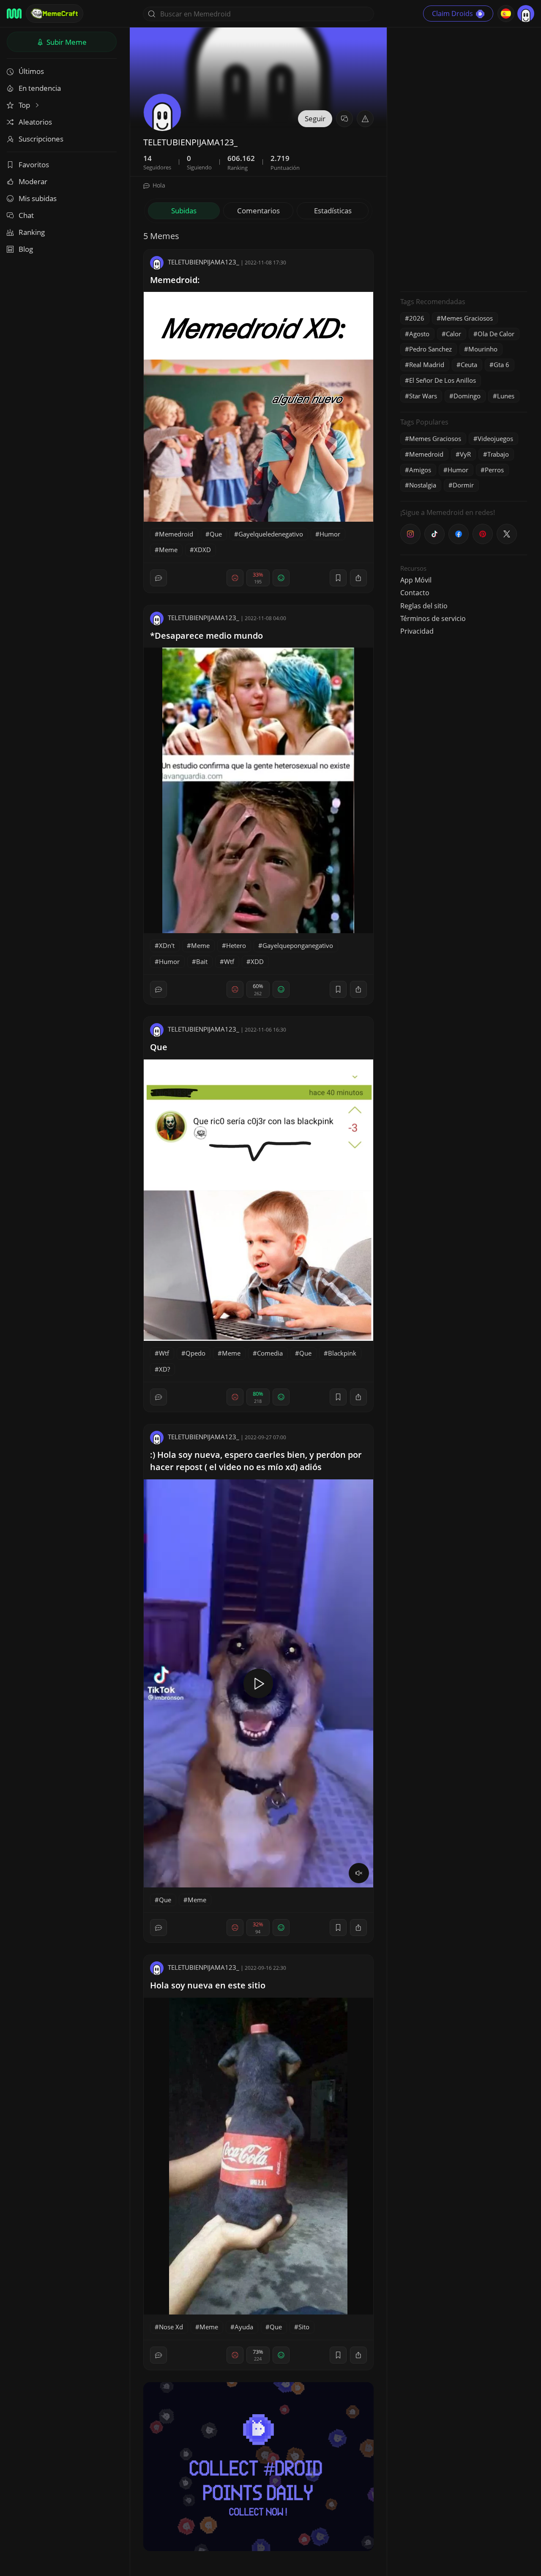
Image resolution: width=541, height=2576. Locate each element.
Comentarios (258, 211)
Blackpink (342, 1353)
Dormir (463, 485)
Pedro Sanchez (430, 349)
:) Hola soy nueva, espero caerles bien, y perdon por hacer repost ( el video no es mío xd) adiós (256, 1461)
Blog (26, 249)
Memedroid (176, 534)
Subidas (184, 211)
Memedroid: (175, 280)
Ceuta (469, 365)
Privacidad (417, 631)
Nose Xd (171, 2327)
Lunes (506, 396)
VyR (465, 454)
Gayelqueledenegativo (271, 534)
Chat (26, 215)
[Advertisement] (464, 158)
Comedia (270, 1353)
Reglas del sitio (424, 606)
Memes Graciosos (467, 318)
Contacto (415, 593)
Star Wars (423, 396)
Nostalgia (423, 485)
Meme (168, 550)
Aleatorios (35, 122)
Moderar (33, 181)
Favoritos (34, 165)
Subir (66, 42)
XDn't (167, 945)
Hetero (236, 945)
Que (216, 534)
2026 (417, 318)
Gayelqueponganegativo (298, 945)
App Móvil (416, 580)
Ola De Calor (496, 334)
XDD (257, 961)
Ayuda (244, 2327)
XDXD (202, 550)
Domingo (467, 396)
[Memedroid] (14, 14)
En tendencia (40, 88)
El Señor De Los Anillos (443, 380)
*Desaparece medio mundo (206, 636)
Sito (304, 2327)
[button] (365, 119)
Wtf (229, 961)
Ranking (32, 232)
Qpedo (195, 1353)
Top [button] (25, 105)
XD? (164, 1369)
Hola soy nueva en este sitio (208, 1985)
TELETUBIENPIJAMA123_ (204, 262)
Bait (202, 961)
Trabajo (498, 454)
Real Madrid (427, 365)
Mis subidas (38, 198)
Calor (454, 334)
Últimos (31, 71)
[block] (358, 578)
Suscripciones (41, 139)
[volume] (359, 1873)
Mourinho (483, 349)
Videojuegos (495, 438)
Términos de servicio (433, 618)
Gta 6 (501, 365)
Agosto (419, 334)
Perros (494, 470)
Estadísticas (333, 211)
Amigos (420, 470)
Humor (330, 534)
